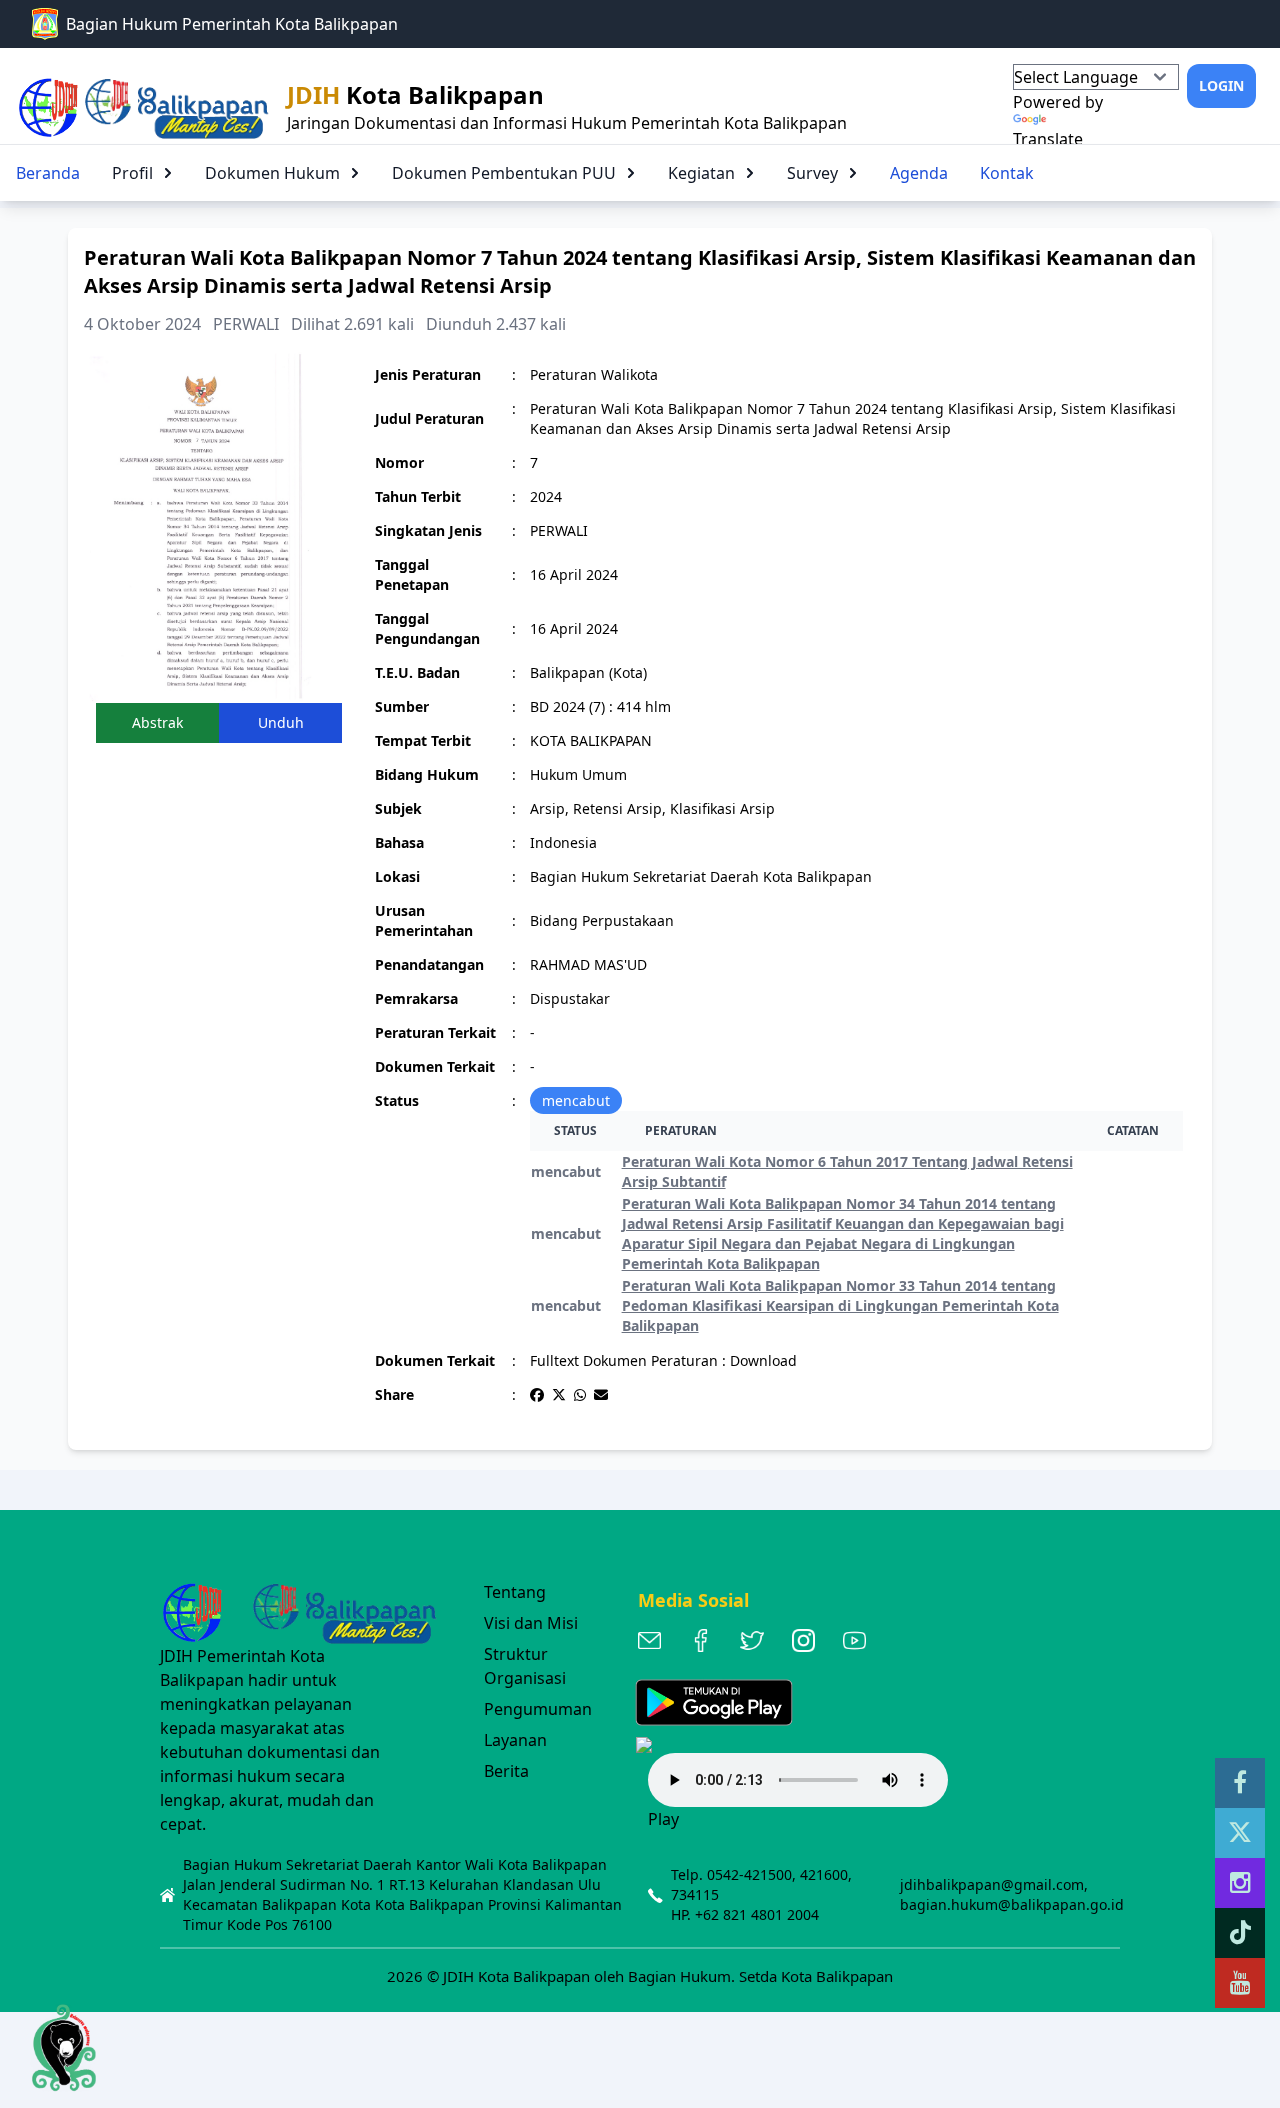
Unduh (281, 722)
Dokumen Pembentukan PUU (504, 173)
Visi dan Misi (531, 1623)
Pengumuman (538, 1709)
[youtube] (1240, 1983)
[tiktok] (1240, 1933)
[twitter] (1240, 1833)
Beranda (48, 173)
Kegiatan (701, 173)
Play (663, 1819)
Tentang (515, 1592)
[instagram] (1240, 1883)
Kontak (1007, 173)
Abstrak (157, 722)
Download (763, 1360)
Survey (812, 173)
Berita (506, 1771)
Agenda (919, 173)
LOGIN (1221, 85)
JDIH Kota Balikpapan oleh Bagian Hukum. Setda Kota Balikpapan (668, 1976)
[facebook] (1240, 1783)
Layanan (515, 1740)
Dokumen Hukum (272, 173)
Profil (132, 173)
